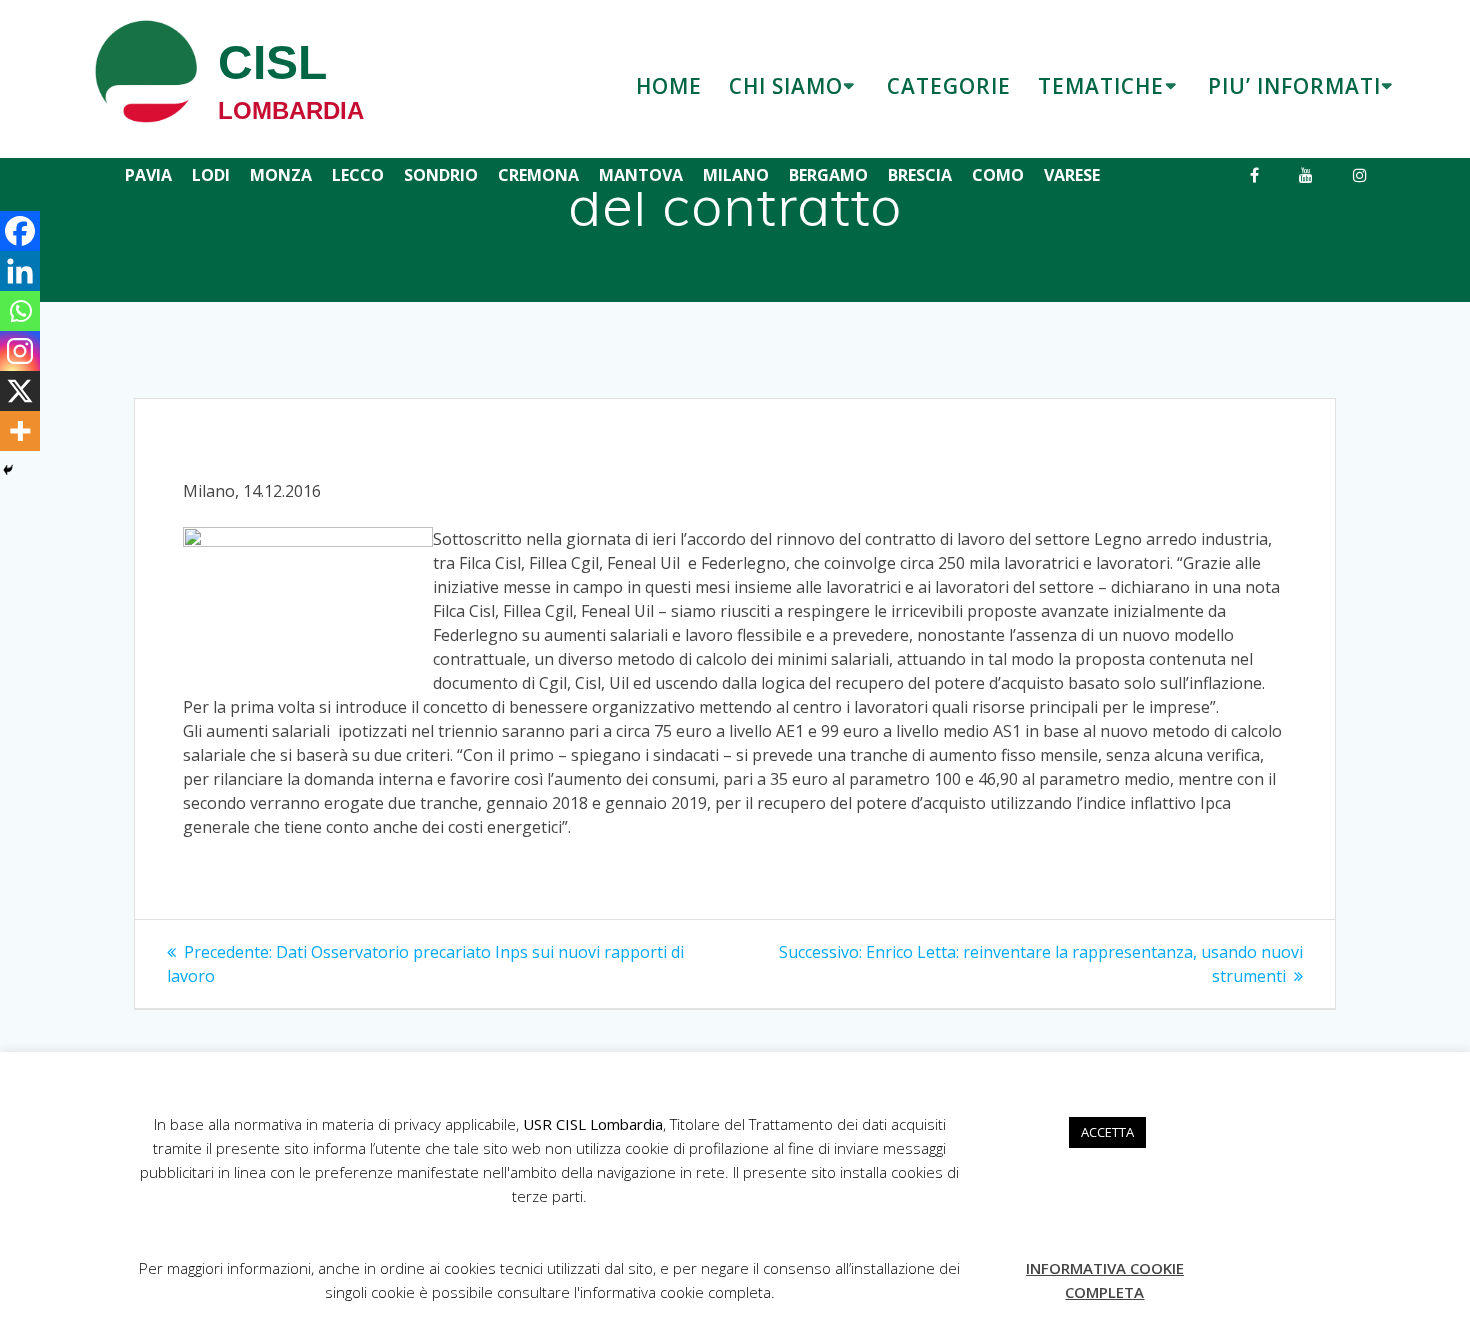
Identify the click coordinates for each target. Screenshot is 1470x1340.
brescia (920, 175)
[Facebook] (20, 231)
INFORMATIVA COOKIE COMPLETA (1105, 1280)
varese (1072, 175)
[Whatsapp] (20, 311)
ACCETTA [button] (1107, 1132)
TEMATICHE (1101, 86)
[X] (20, 391)
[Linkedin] (20, 271)
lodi (211, 175)
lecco (358, 175)
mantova (641, 175)
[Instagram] (20, 351)
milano (736, 175)
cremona (538, 175)
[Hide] (8, 470)
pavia (148, 175)
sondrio (441, 175)
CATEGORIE (949, 86)
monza (281, 175)
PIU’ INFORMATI (1294, 86)
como (998, 175)
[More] (20, 431)
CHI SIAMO (786, 86)
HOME (669, 86)
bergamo (828, 175)
